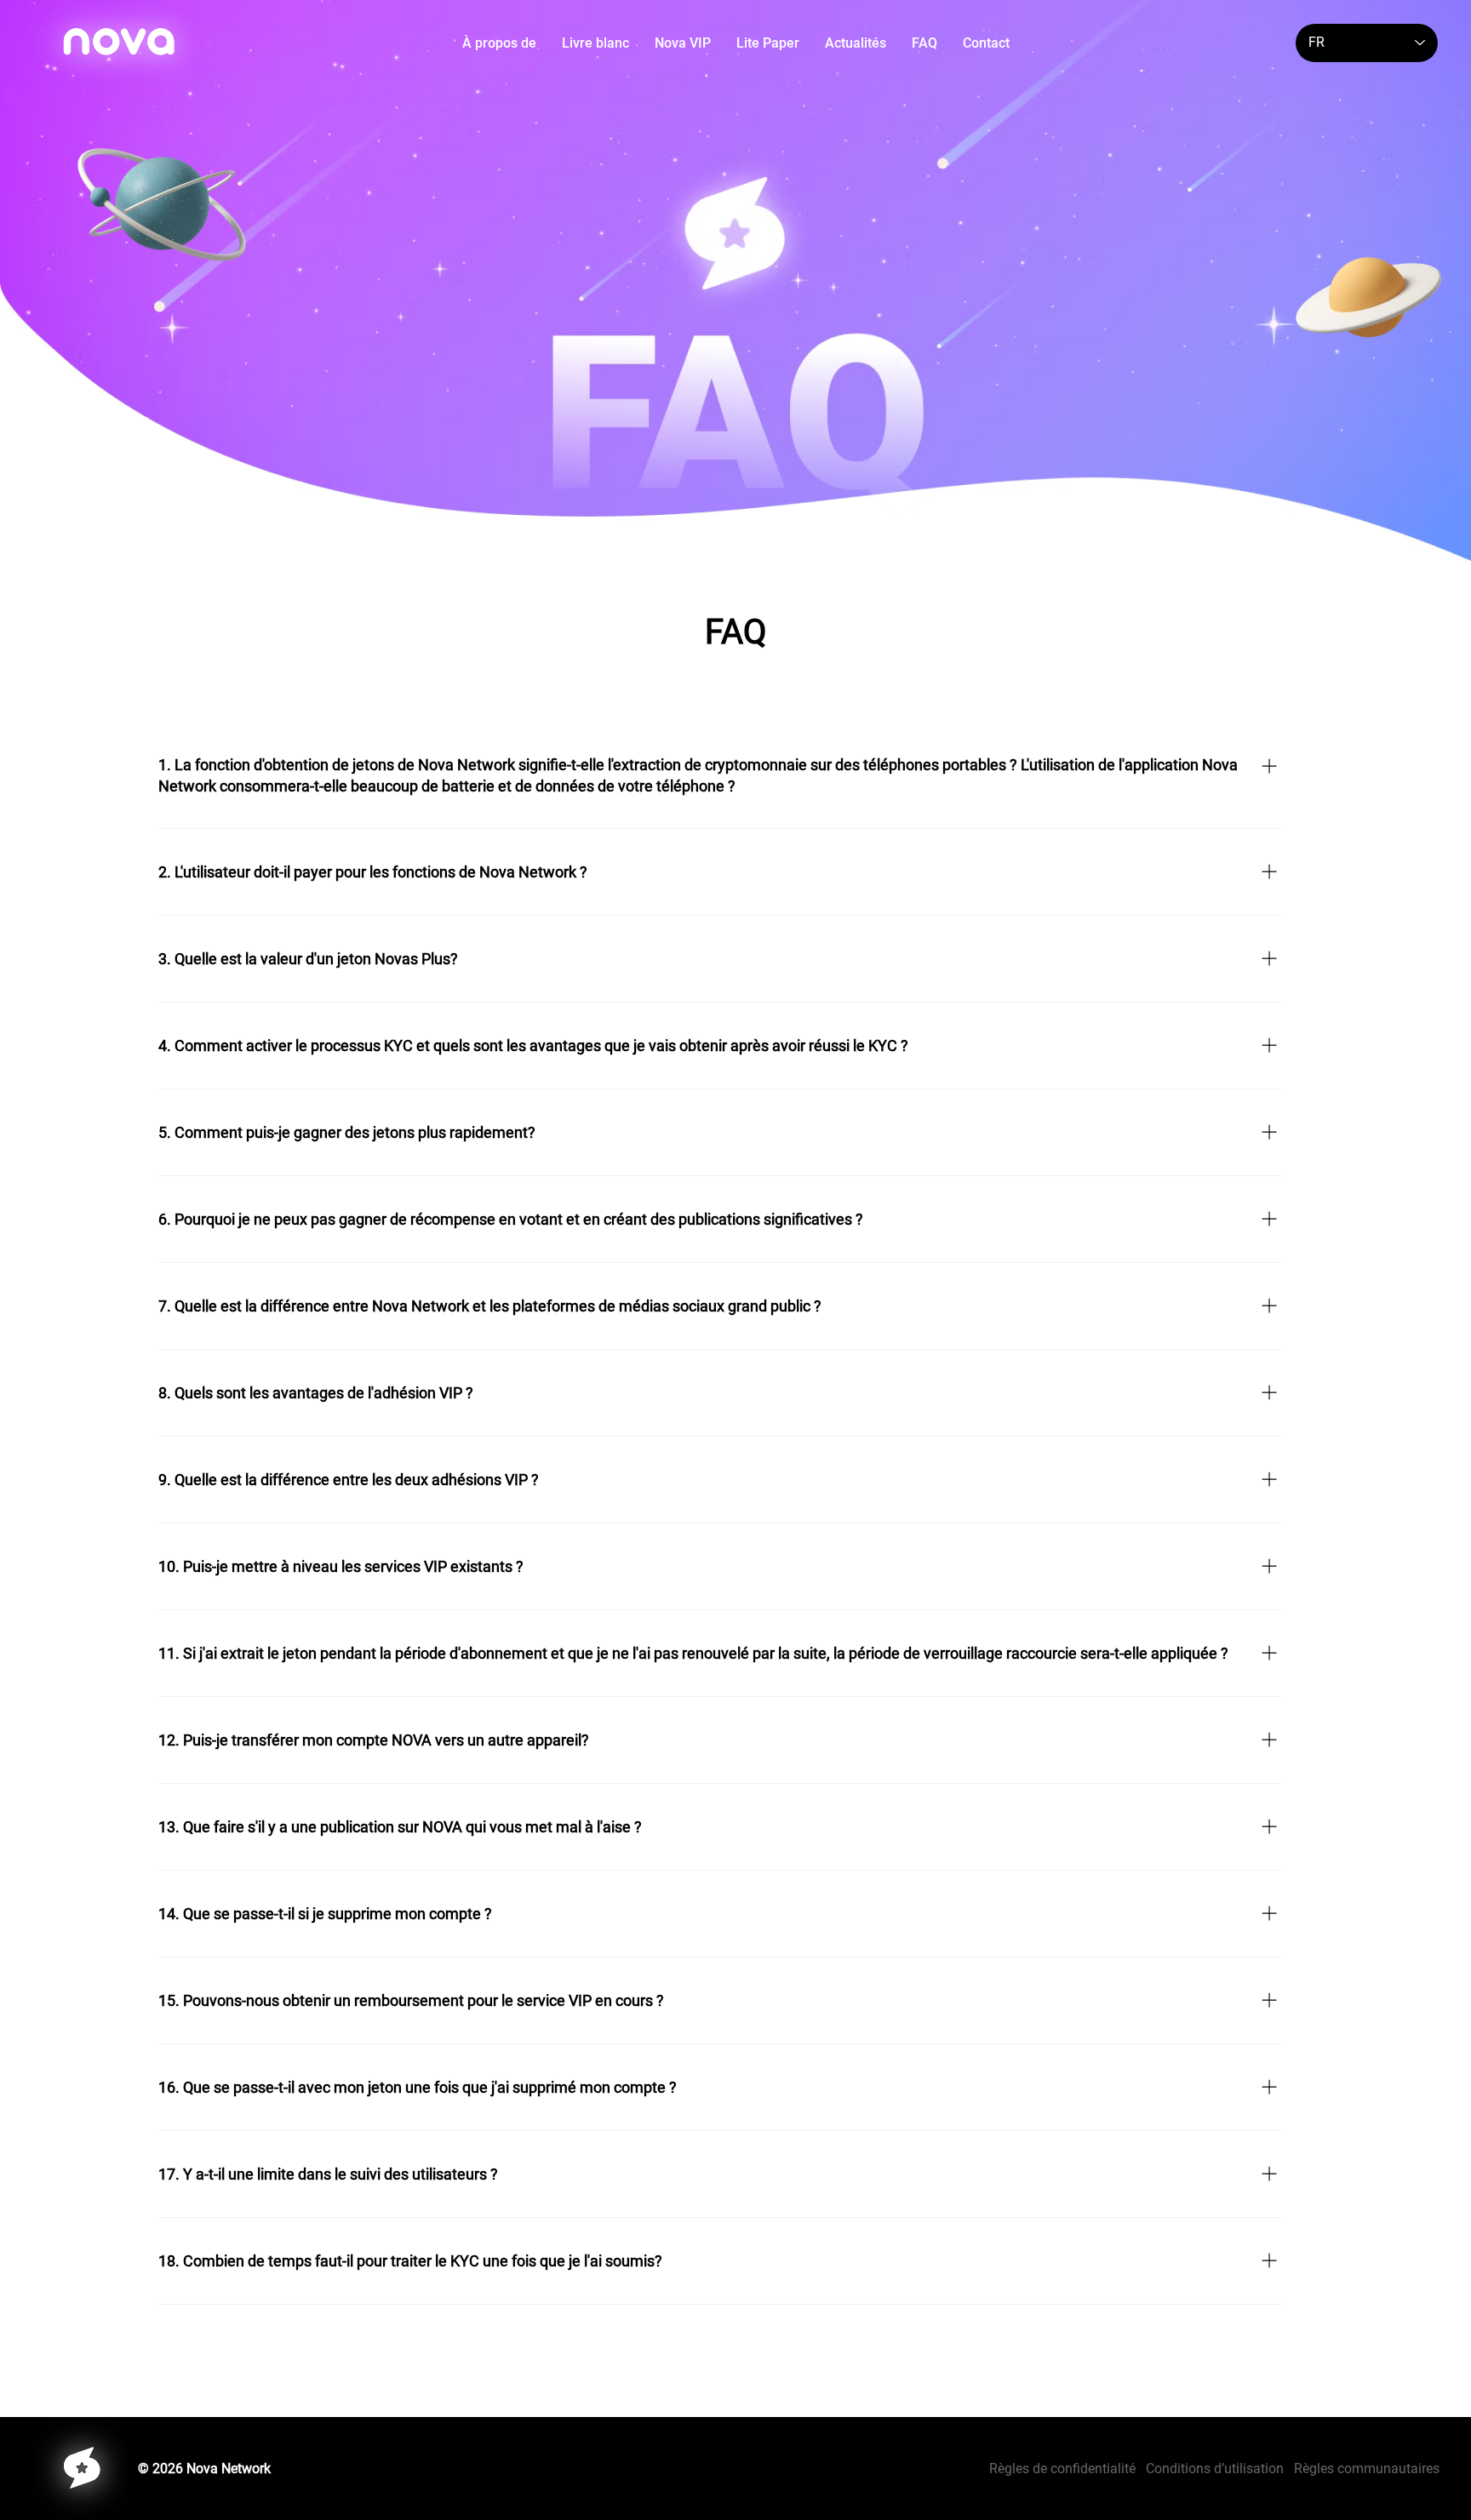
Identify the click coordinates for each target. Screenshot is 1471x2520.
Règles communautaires (1367, 2469)
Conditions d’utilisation (1215, 2469)
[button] (595, 43)
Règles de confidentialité (1067, 2469)
